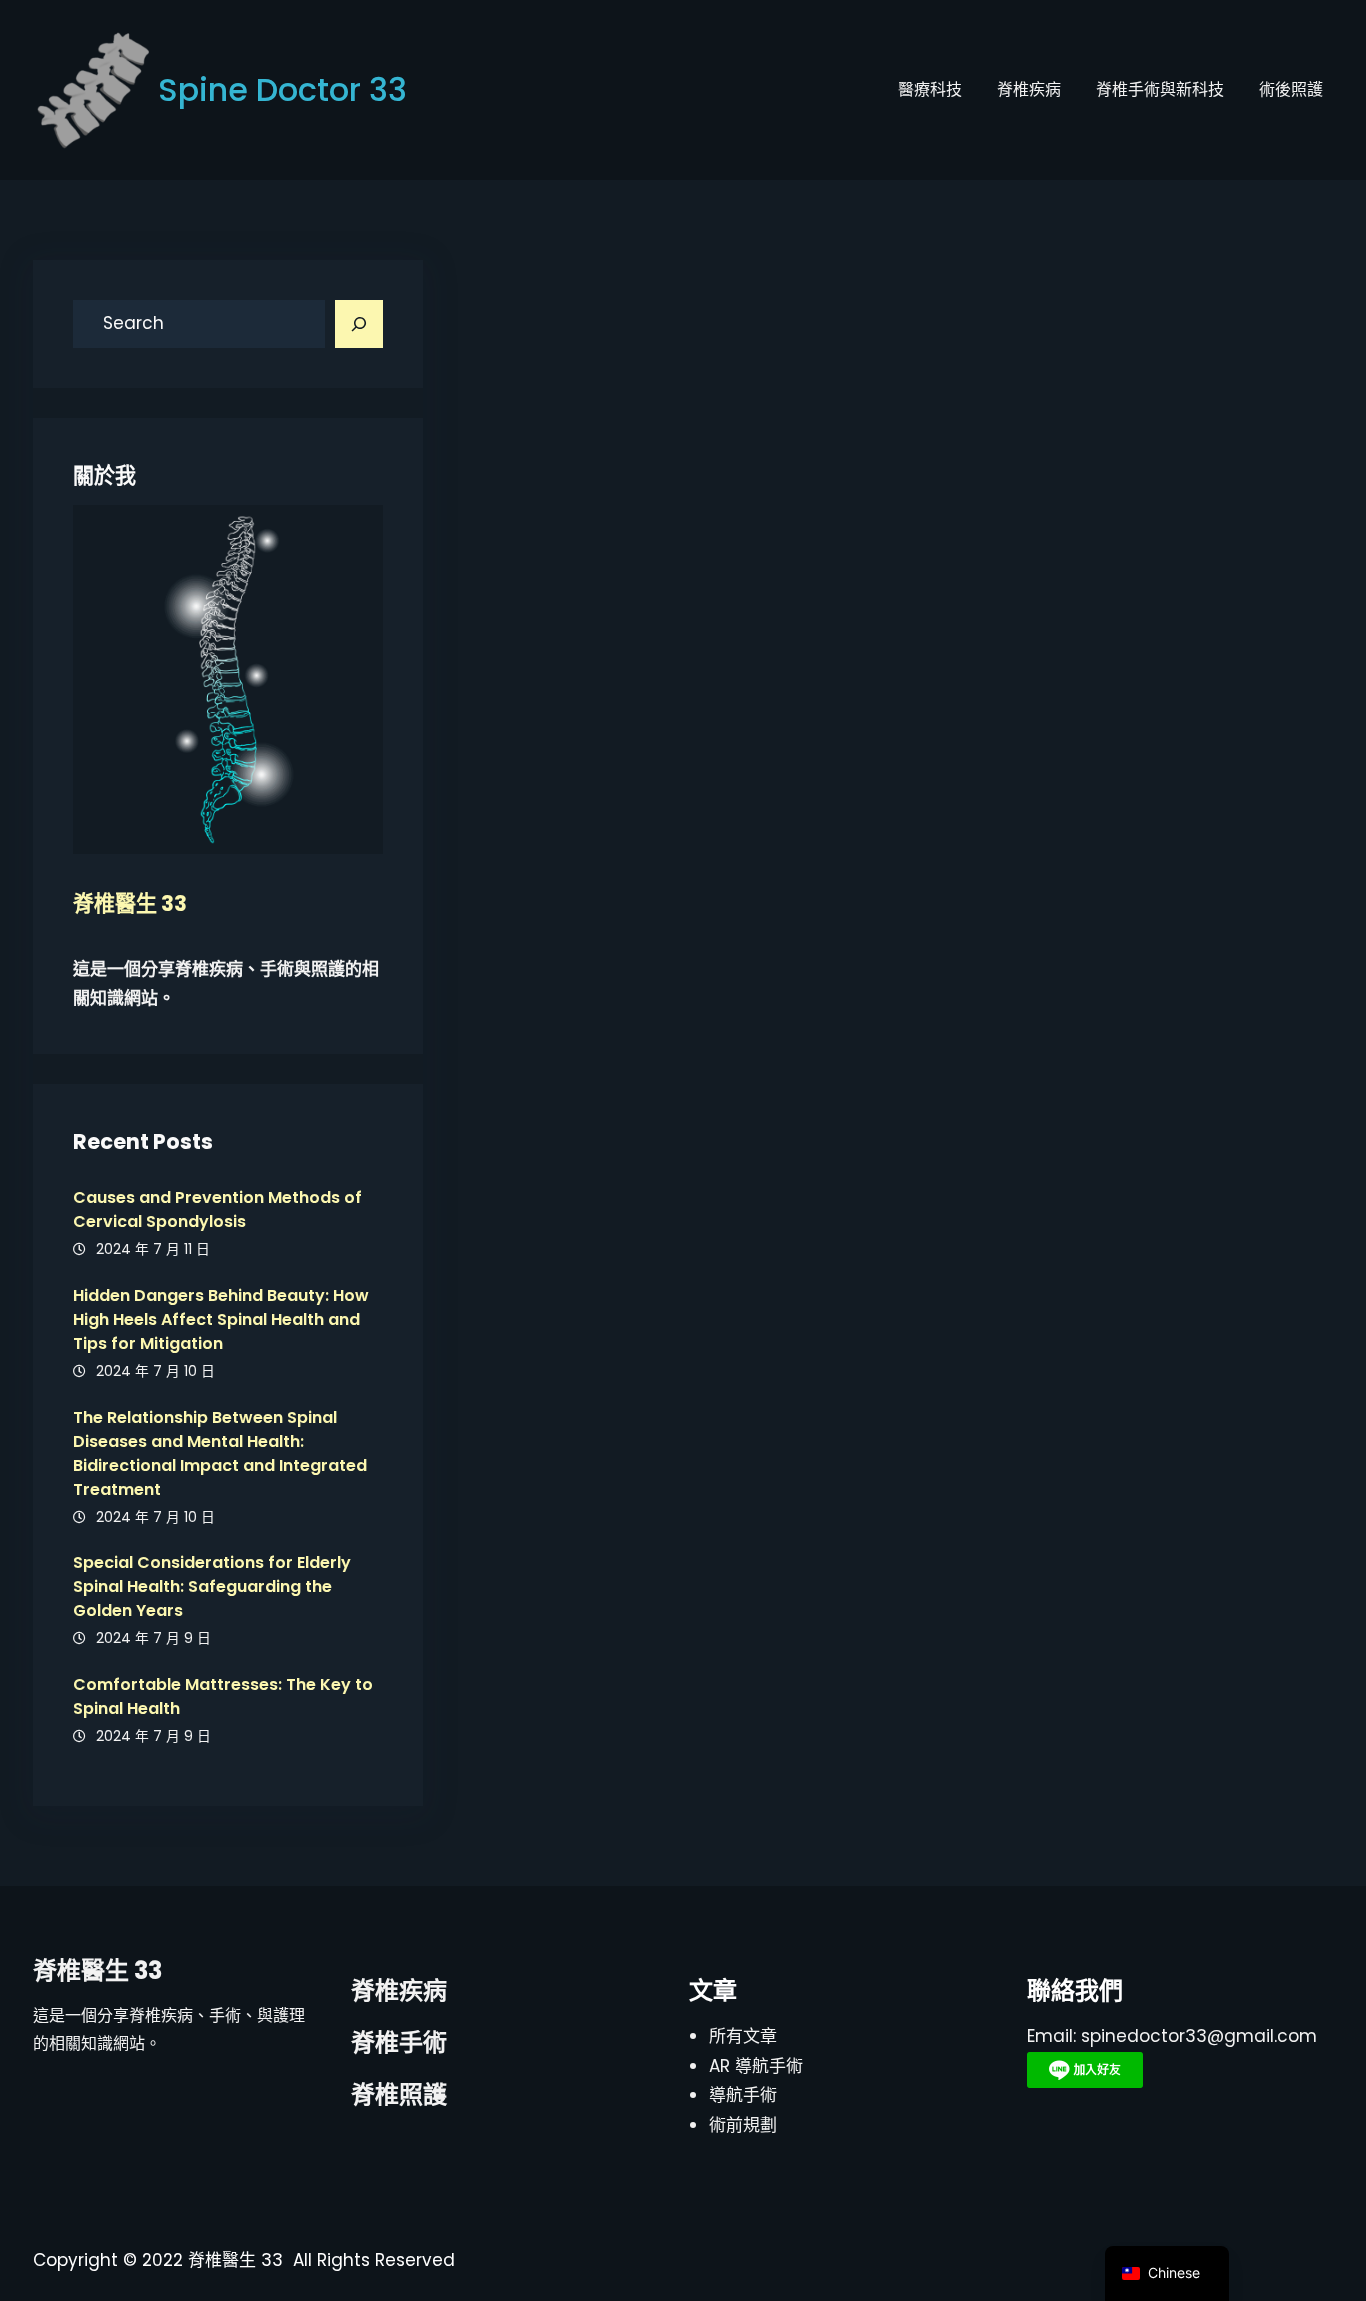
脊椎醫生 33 (97, 1970)
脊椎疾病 (399, 1990)
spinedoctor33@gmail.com (1199, 2036)
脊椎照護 (399, 2094)
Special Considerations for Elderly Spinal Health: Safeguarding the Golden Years (212, 1586)
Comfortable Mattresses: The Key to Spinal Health (223, 1696)
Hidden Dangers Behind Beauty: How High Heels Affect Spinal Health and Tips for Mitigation (221, 1319)
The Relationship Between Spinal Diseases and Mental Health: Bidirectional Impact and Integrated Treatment (220, 1453)
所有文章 (743, 2036)
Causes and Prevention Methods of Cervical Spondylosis (217, 1209)
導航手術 (743, 2095)
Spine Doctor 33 (282, 89)
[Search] (359, 324)
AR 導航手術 (756, 2066)
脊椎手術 (399, 2042)
